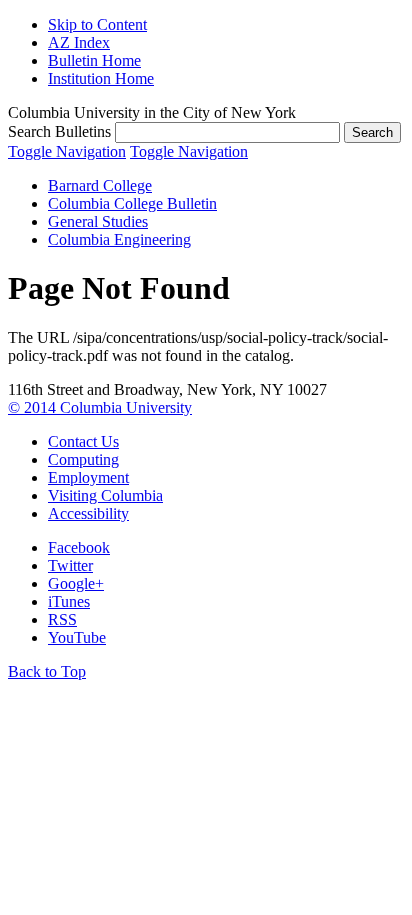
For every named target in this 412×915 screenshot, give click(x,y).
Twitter (70, 565)
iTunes (69, 601)
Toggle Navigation (67, 151)
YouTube (77, 637)
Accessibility (88, 513)
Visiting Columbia (105, 495)
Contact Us (83, 441)
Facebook (79, 547)
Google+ (76, 583)
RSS (62, 619)
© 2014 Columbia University (100, 407)
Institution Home (101, 78)
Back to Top (47, 671)
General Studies (98, 221)
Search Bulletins (59, 131)
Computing (83, 459)
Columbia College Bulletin (132, 203)
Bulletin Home (94, 60)
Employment (88, 477)
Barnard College (100, 185)
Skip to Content (97, 24)
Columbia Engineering (119, 239)
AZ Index (79, 42)
